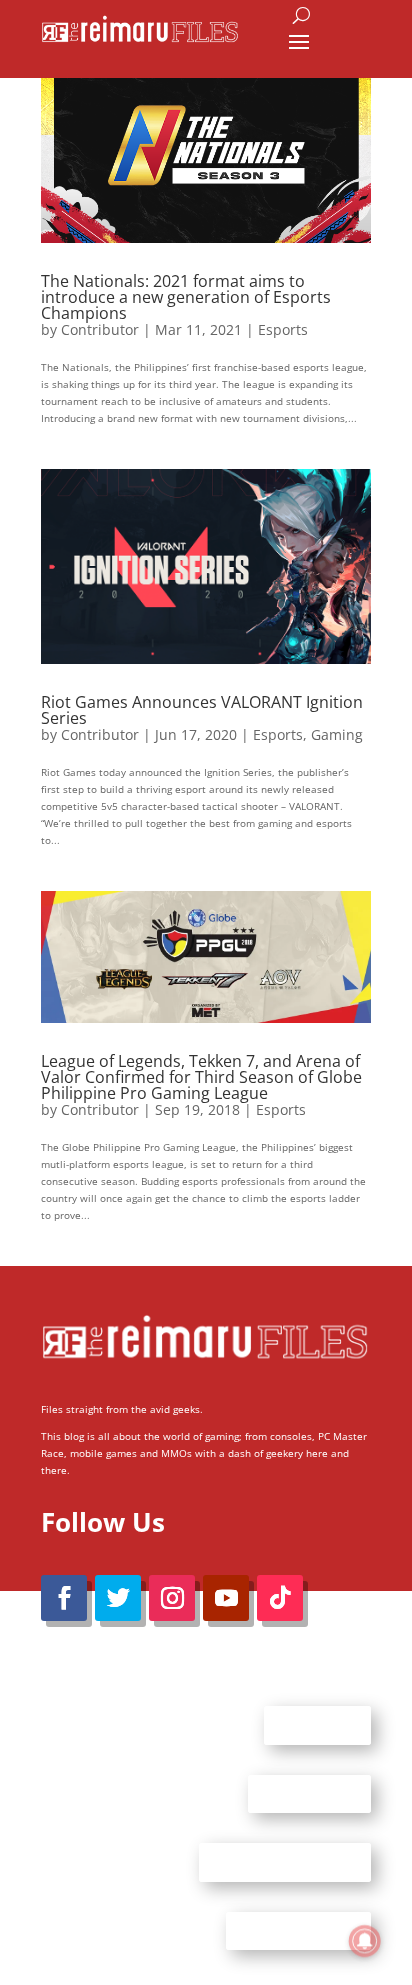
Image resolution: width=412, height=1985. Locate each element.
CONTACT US (309, 1793)
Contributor (100, 329)
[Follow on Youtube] (226, 1598)
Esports (283, 329)
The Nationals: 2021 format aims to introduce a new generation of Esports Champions (186, 297)
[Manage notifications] (365, 1941)
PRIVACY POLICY (298, 1930)
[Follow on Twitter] (118, 1598)
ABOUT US (317, 1725)
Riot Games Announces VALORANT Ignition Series (202, 710)
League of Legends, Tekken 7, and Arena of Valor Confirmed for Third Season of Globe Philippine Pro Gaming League (201, 1077)
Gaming (337, 734)
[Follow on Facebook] (64, 1598)
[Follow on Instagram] (172, 1598)
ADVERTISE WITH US (285, 1862)
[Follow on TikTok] (280, 1598)
